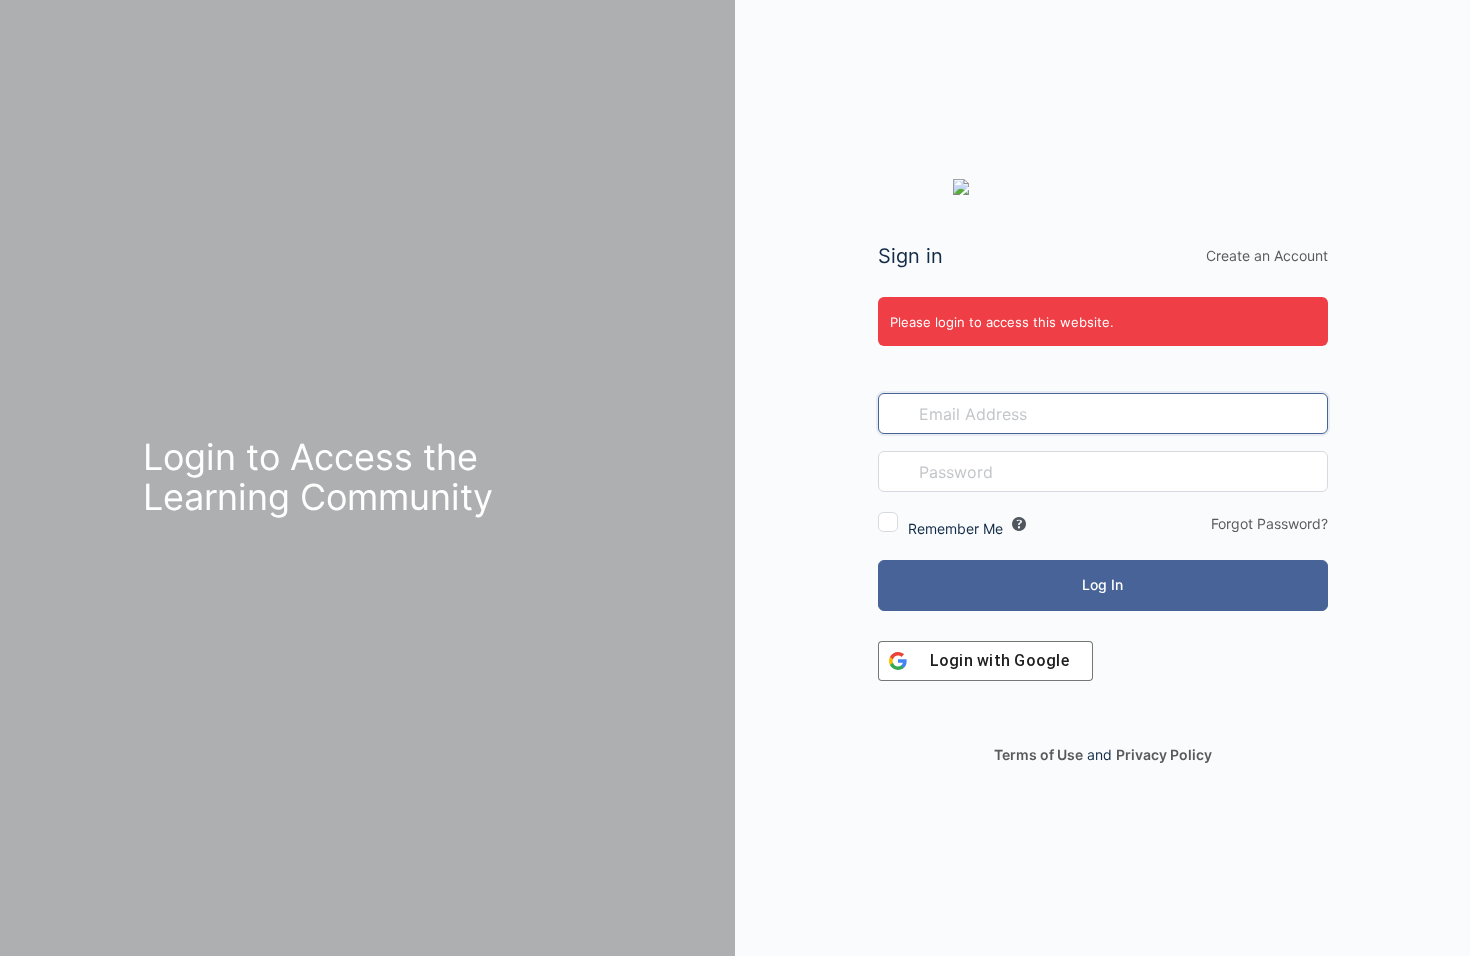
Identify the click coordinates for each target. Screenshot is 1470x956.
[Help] (1019, 524)
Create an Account (1267, 255)
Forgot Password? (1269, 523)
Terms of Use (1038, 754)
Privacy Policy (1164, 754)
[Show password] (1308, 471)
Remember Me (955, 528)
